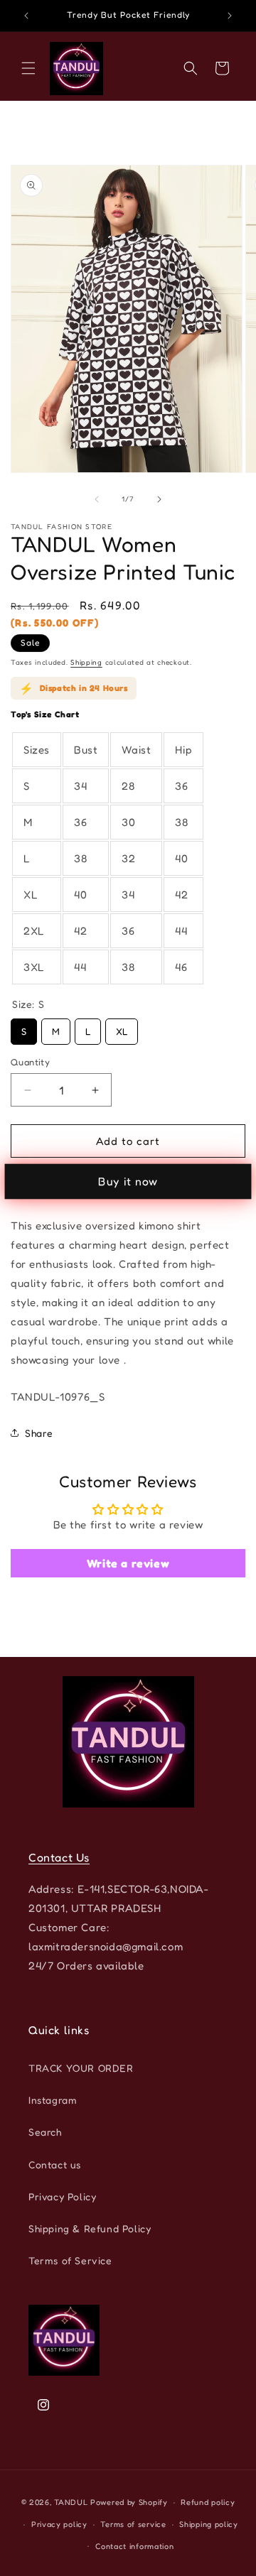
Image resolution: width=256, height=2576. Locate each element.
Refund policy (208, 2502)
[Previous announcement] (26, 16)
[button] (28, 68)
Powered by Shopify (129, 2502)
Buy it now (128, 1181)
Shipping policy (209, 2524)
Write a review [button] (128, 1563)
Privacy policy (59, 2524)
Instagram (53, 2100)
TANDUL (71, 2502)
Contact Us (59, 1857)
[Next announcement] (230, 16)
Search (45, 2132)
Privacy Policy (62, 2196)
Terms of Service (70, 2260)
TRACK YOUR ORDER (81, 2068)
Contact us (55, 2164)
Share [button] (39, 1433)
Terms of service (133, 2524)
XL (122, 1028)
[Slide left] (97, 499)
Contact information (134, 2546)
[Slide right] (159, 499)
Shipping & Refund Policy (90, 2228)
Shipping (86, 662)
